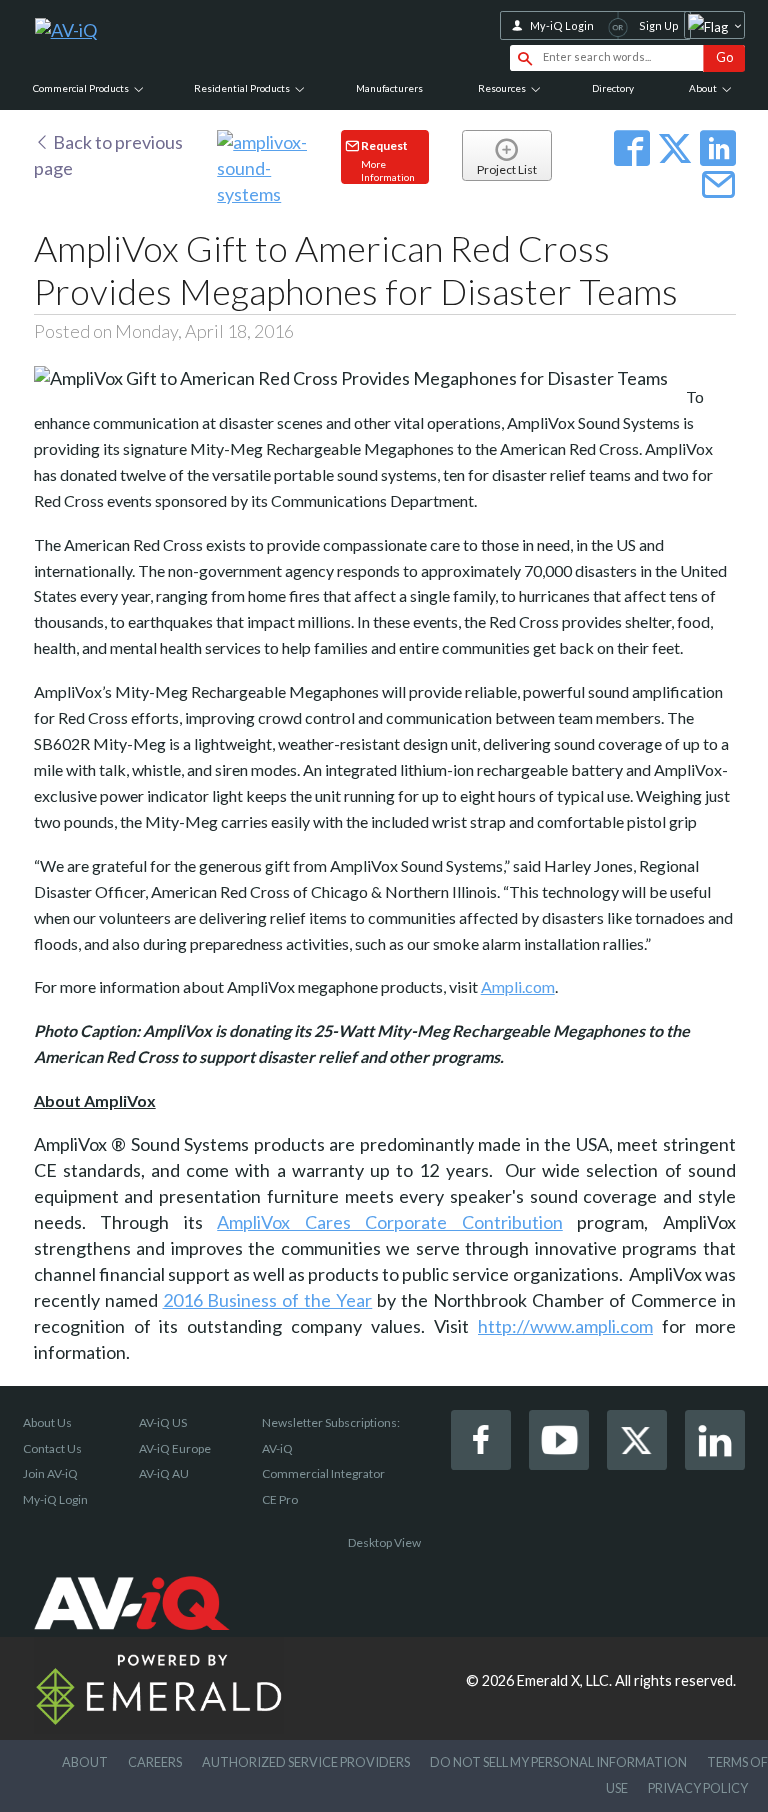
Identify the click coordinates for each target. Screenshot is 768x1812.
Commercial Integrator (323, 1473)
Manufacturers (389, 88)
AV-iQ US (163, 1422)
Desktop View (384, 1542)
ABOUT (85, 1762)
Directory (613, 88)
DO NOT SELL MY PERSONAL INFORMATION (558, 1762)
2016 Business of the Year (268, 1300)
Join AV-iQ (50, 1473)
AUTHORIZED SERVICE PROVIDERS (306, 1762)
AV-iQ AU (164, 1473)
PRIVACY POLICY (698, 1788)
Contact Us (52, 1448)
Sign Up (659, 25)
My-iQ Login (562, 25)
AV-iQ (277, 1448)
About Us (47, 1422)
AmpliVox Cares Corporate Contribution (390, 1222)
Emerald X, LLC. (564, 1680)
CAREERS (155, 1762)
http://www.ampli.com (565, 1326)
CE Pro (280, 1499)
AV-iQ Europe (175, 1448)
